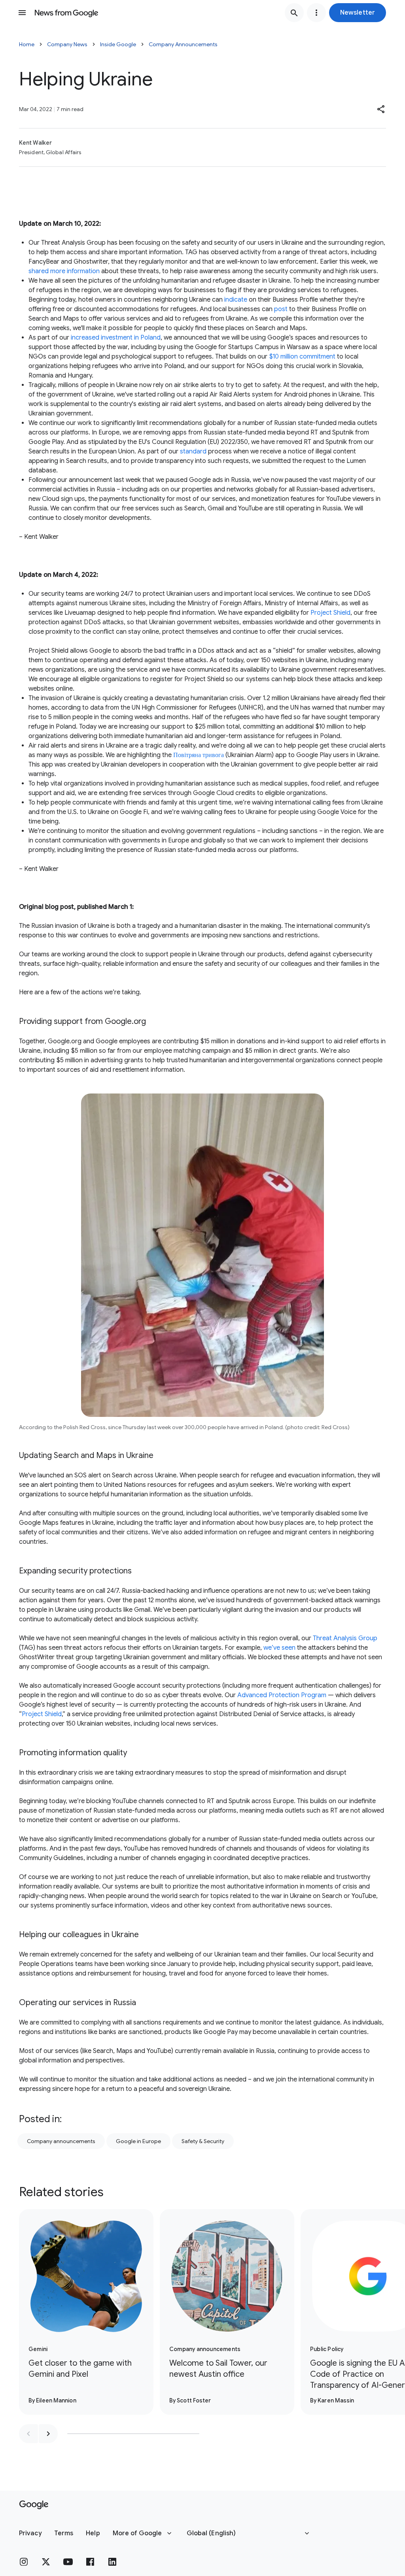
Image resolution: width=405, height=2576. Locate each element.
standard (193, 451)
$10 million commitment (302, 357)
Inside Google (118, 44)
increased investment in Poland (116, 338)
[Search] (294, 13)
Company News (67, 44)
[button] (358, 13)
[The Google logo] (34, 2505)
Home (27, 44)
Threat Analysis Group (345, 1638)
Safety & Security (203, 2141)
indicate (236, 300)
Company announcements (61, 2141)
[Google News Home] (66, 13)
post (281, 309)
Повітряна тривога (199, 755)
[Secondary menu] (316, 13)
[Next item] (48, 2434)
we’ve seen (279, 1648)
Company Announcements (183, 44)
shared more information (64, 271)
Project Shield (330, 613)
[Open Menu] (22, 13)
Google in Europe (138, 2141)
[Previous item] (28, 2434)
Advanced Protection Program (282, 1695)
